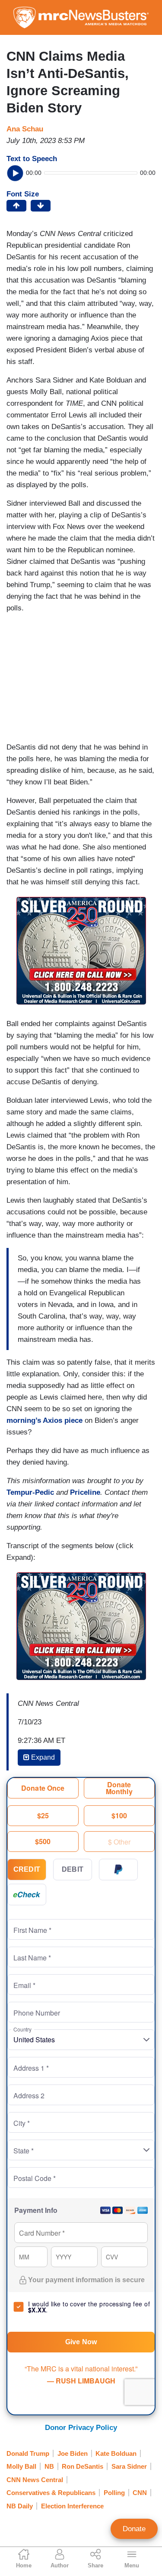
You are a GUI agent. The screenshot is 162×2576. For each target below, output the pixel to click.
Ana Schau (25, 129)
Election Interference (72, 2506)
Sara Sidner (129, 2466)
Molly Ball (21, 2466)
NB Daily (20, 2506)
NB (49, 2466)
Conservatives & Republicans (51, 2493)
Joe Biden (73, 2453)
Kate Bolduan (116, 2453)
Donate (134, 2529)
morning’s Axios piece (44, 1420)
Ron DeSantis (83, 2466)
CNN (140, 2493)
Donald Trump (28, 2453)
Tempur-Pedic (30, 1492)
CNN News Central (35, 2480)
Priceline (85, 1492)
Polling (114, 2493)
